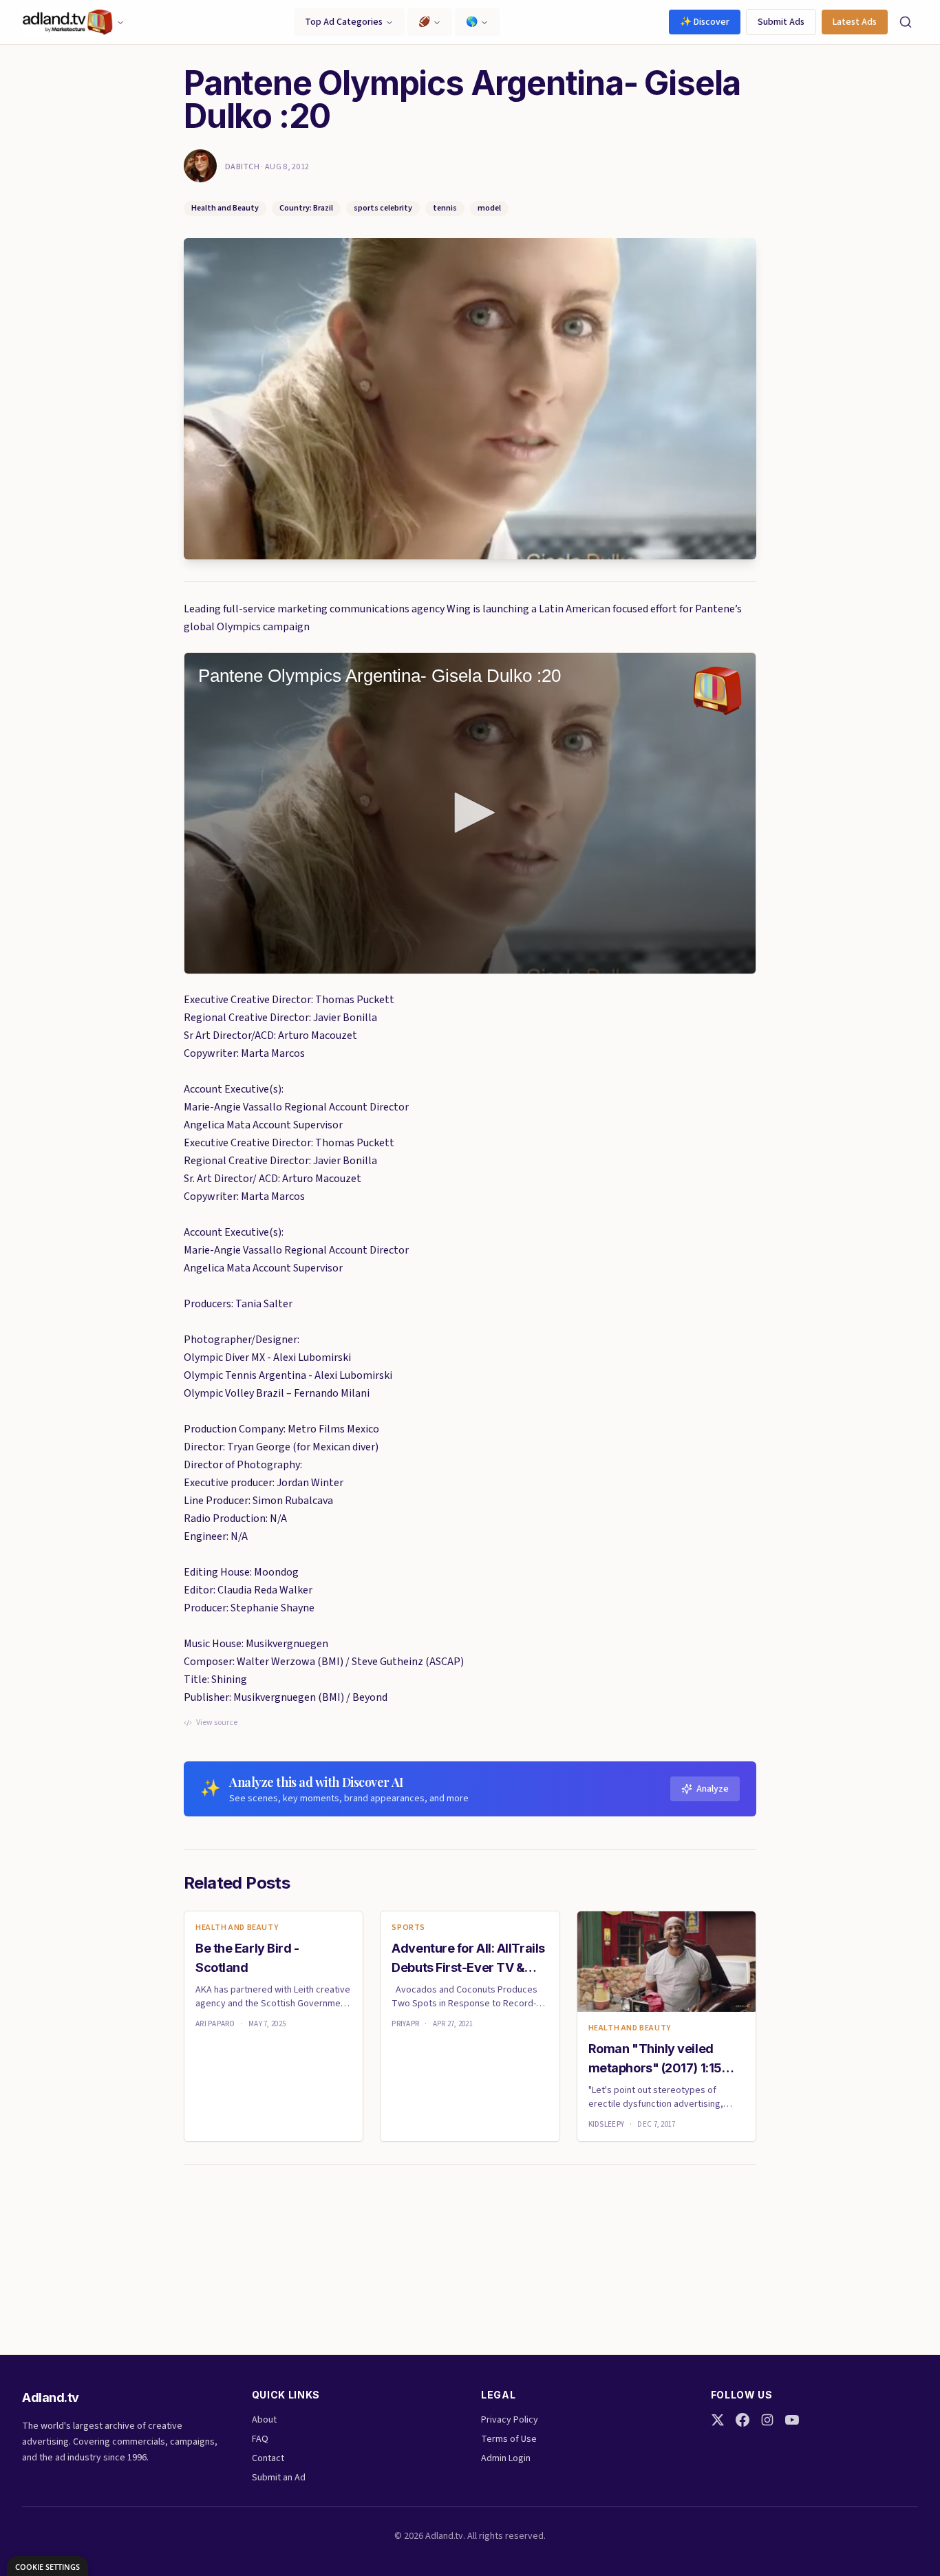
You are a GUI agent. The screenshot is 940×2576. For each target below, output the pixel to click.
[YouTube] (792, 2420)
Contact (268, 2458)
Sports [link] (408, 1928)
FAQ (260, 2439)
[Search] (906, 22)
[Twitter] (718, 2420)
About (264, 2420)
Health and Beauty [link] (237, 1928)
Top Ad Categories (344, 22)
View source (217, 1723)
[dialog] (47, 2566)
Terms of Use (509, 2439)
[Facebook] (743, 2420)
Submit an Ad (279, 2478)
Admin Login (506, 2458)
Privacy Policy (510, 2420)
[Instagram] (767, 2420)
